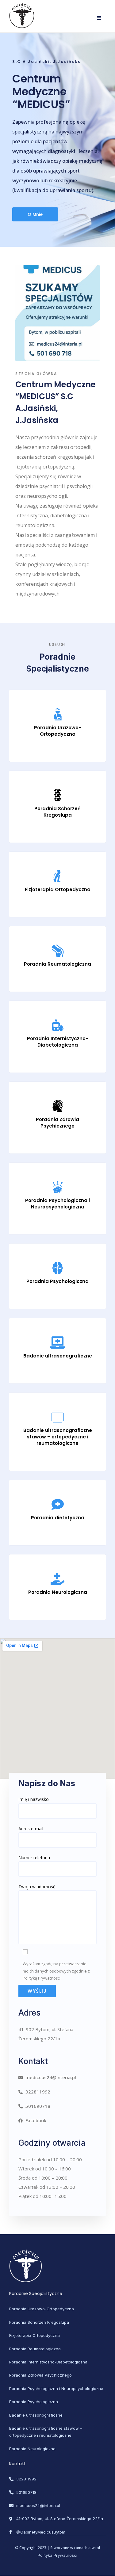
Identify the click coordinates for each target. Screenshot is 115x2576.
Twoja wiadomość (37, 1887)
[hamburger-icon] (99, 18)
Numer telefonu (34, 1858)
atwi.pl (94, 2548)
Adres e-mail (31, 1829)
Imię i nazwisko (34, 1799)
